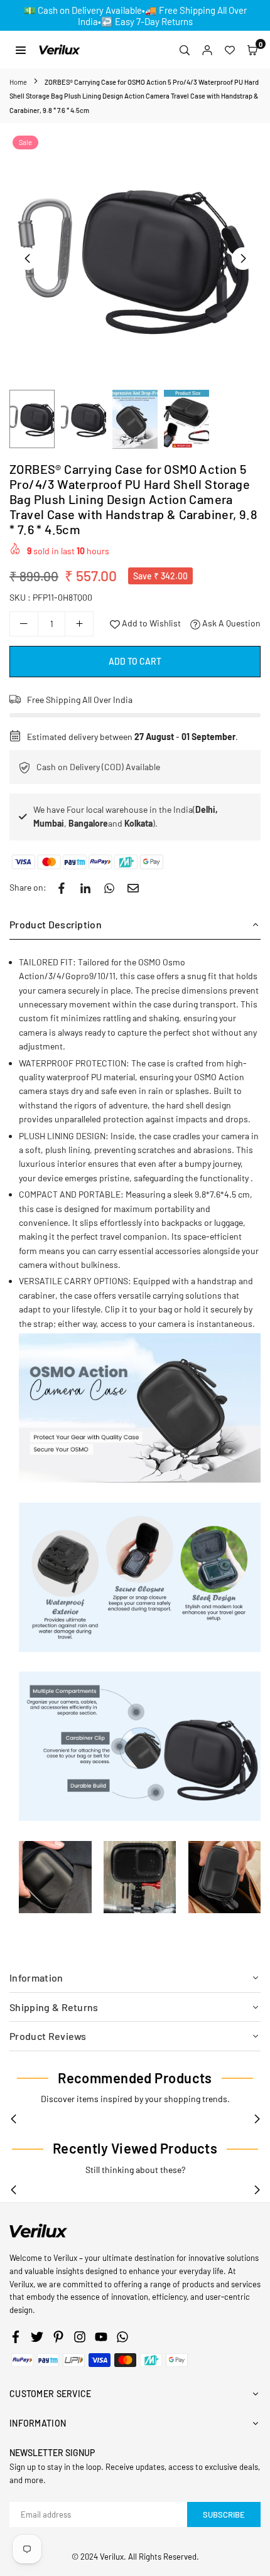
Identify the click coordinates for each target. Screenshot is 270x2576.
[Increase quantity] (79, 624)
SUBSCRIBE (224, 2514)
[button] (252, 50)
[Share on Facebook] (62, 888)
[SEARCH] (185, 50)
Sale (25, 142)
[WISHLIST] (230, 50)
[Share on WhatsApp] (109, 888)
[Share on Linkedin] (85, 888)
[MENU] (21, 49)
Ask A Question (230, 623)
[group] (135, 258)
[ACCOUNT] (207, 50)
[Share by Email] (133, 888)
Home (18, 82)
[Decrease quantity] (24, 624)
